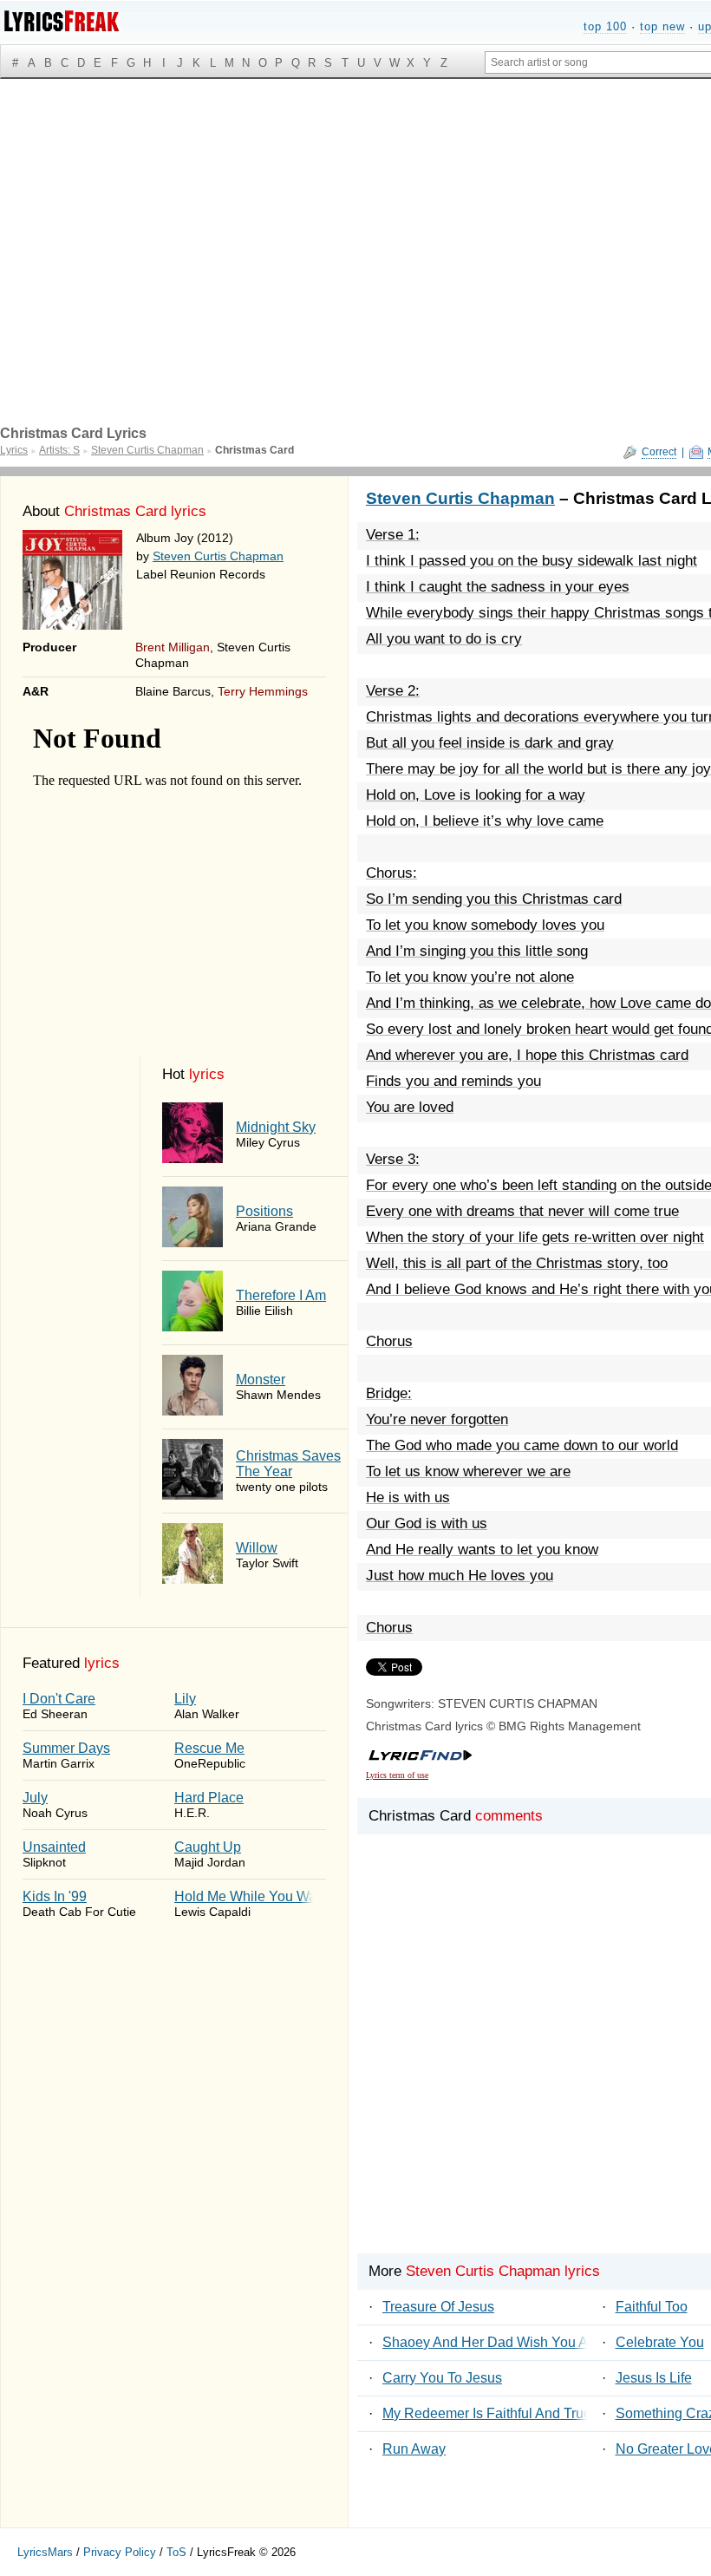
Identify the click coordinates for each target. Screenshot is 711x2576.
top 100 (605, 26)
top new (662, 26)
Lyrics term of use (397, 1775)
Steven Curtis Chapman (218, 556)
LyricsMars (45, 2552)
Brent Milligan (173, 647)
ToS (176, 2552)
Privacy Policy (120, 2552)
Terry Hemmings (263, 691)
